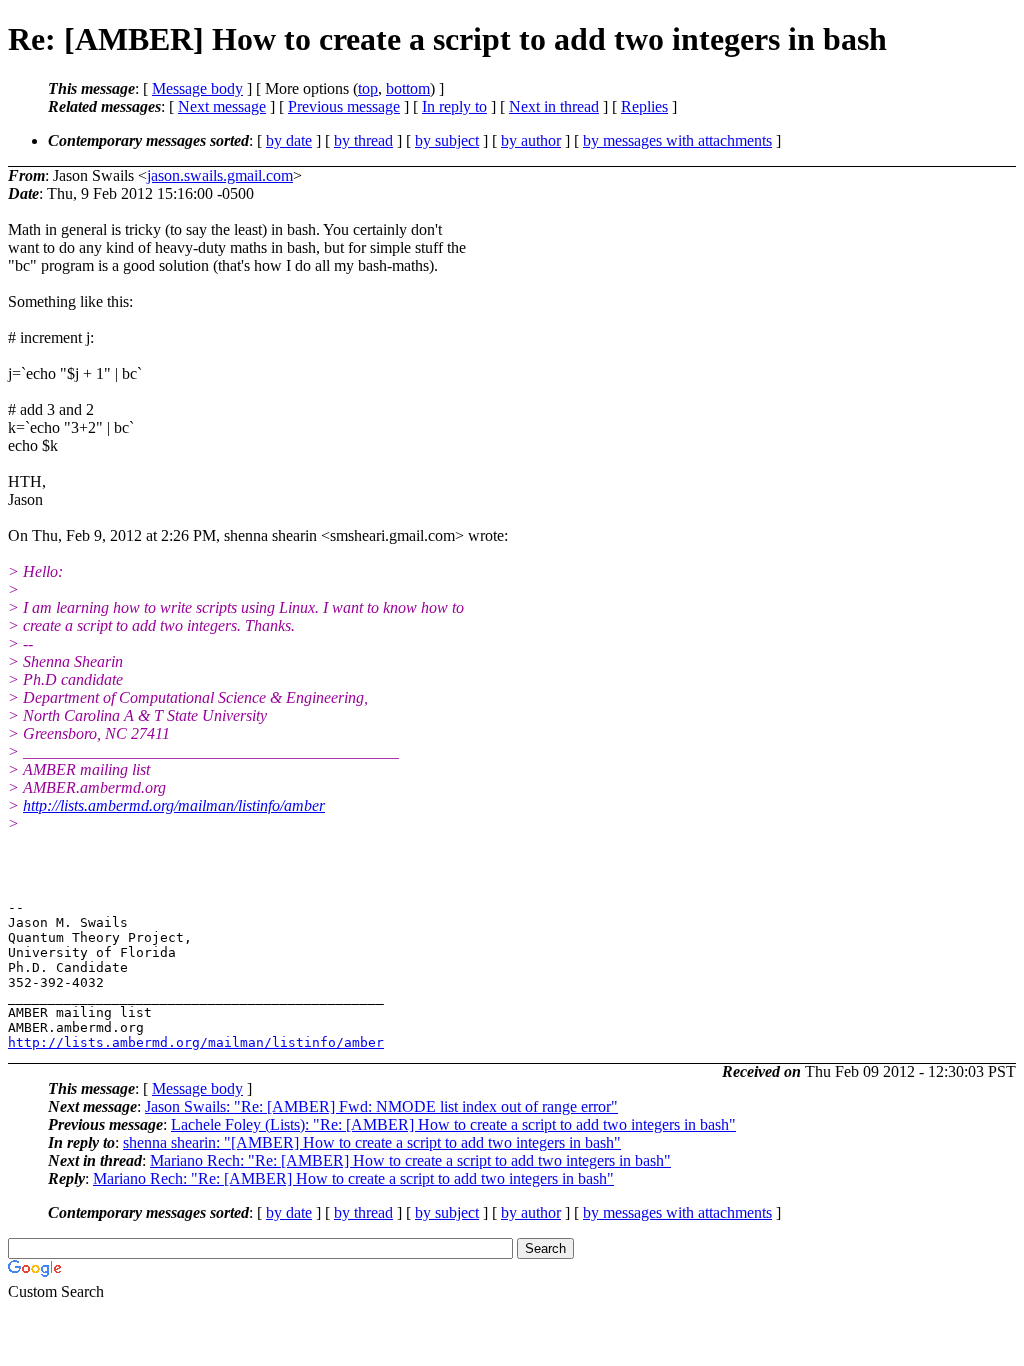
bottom (408, 88)
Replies (644, 106)
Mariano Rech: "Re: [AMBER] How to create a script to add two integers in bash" (410, 1160)
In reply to (454, 106)
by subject (447, 140)
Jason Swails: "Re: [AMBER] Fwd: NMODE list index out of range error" (381, 1106)
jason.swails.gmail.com (220, 175)
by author (531, 140)
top (368, 88)
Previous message (344, 106)
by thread (363, 140)
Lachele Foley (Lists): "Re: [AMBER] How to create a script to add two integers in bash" (453, 1124)
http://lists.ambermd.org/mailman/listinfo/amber (174, 805)
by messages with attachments (677, 140)
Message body (197, 88)
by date (289, 140)
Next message (222, 106)
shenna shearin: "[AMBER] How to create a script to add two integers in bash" (372, 1142)
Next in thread (554, 106)
